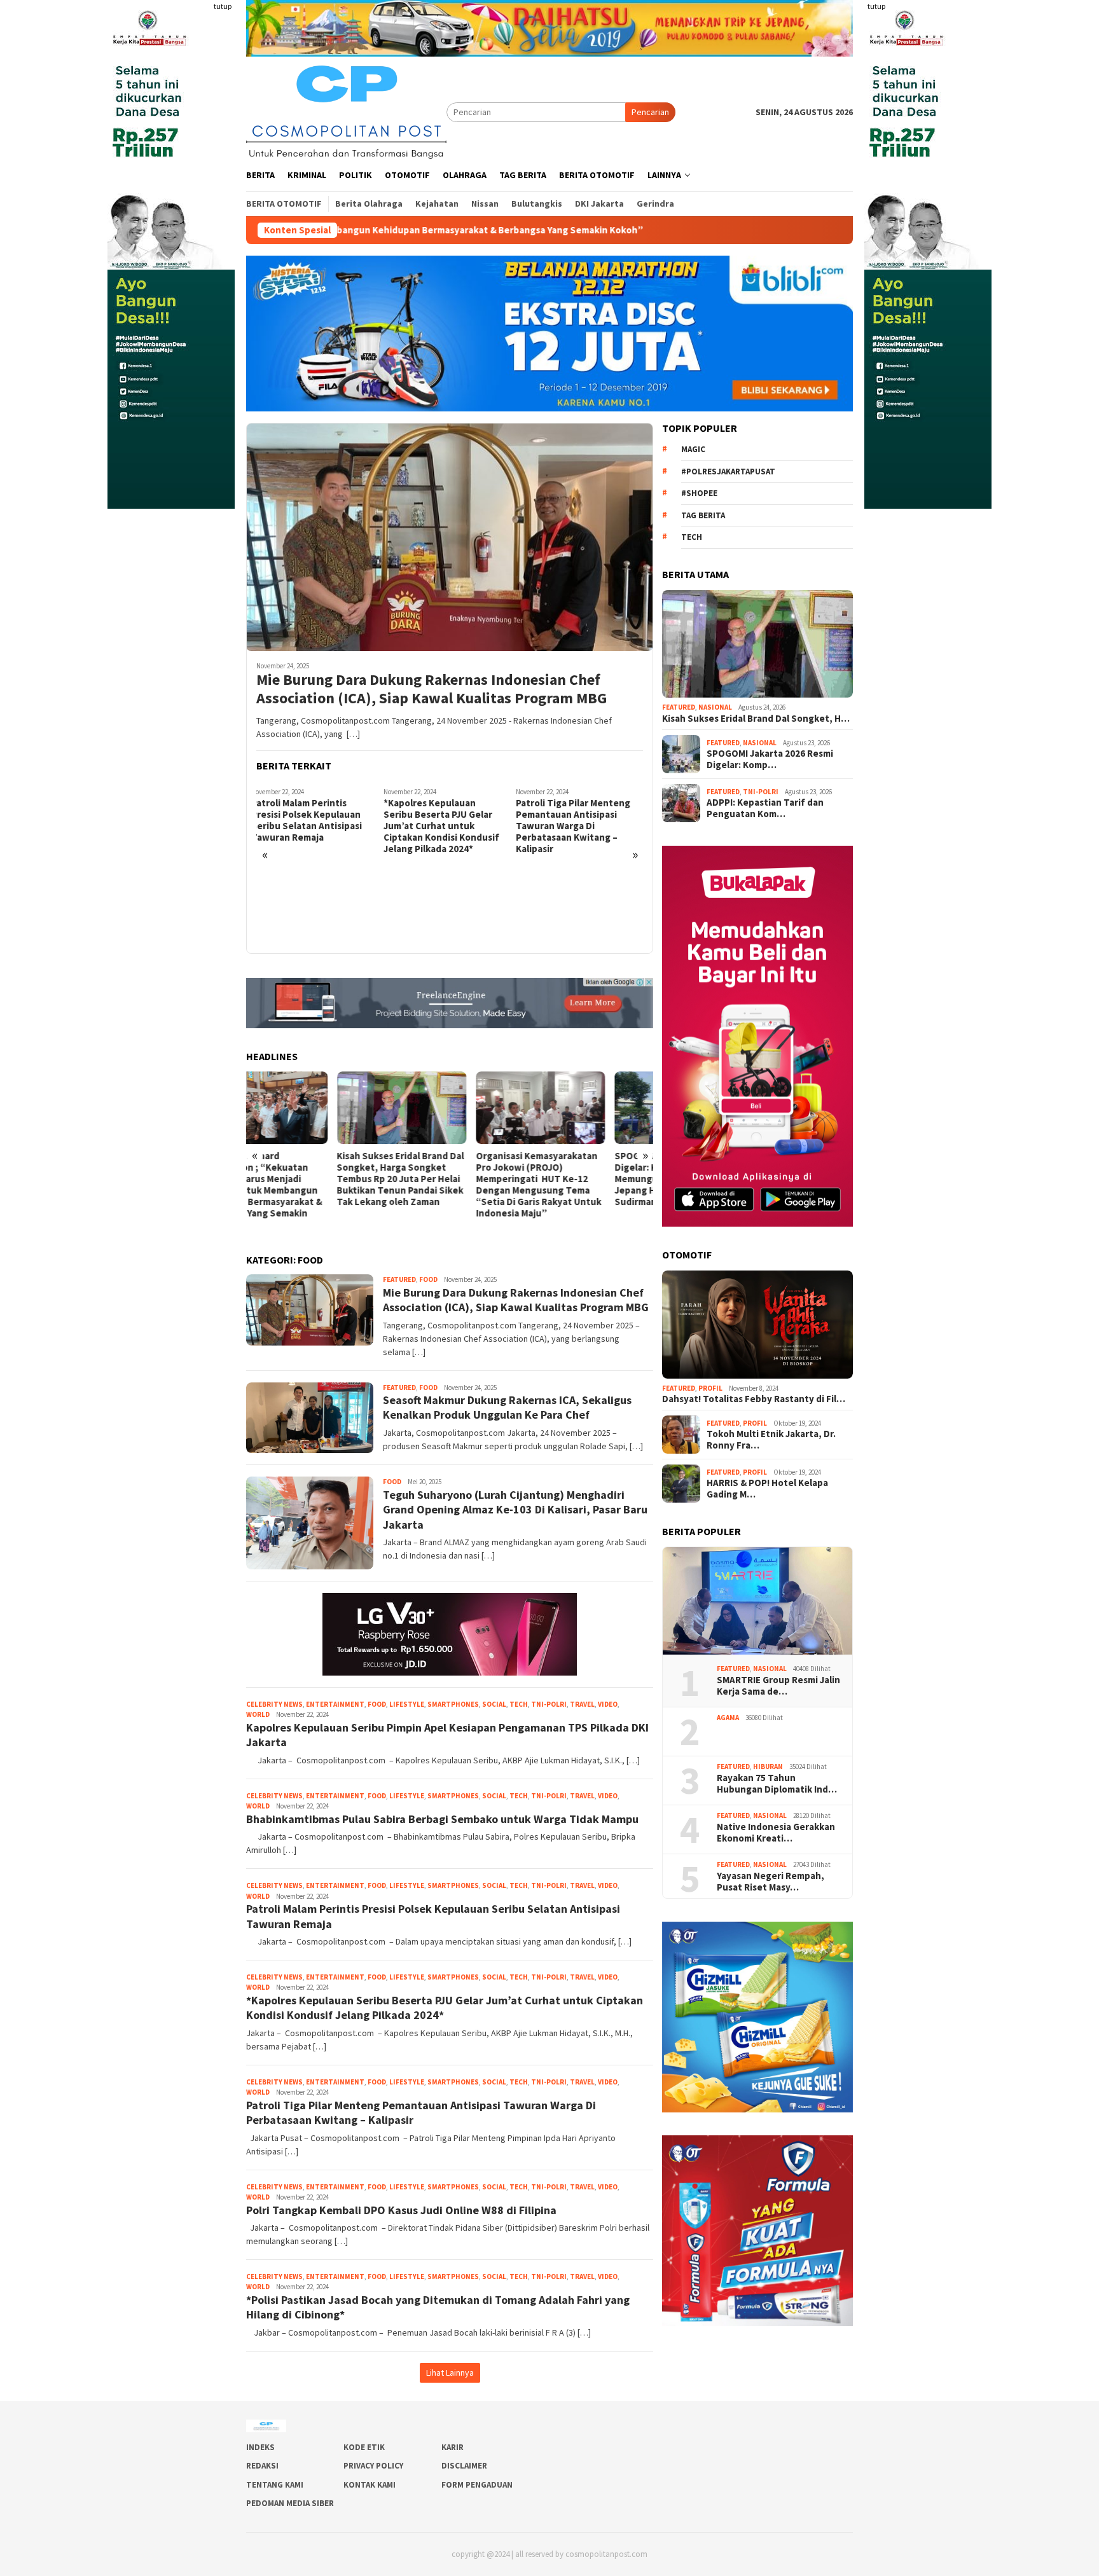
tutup (223, 6)
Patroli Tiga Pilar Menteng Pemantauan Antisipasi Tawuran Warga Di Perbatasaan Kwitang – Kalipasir (446, 826)
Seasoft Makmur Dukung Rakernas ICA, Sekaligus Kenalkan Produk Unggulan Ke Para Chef (580, 889)
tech (692, 537)
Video (608, 1704)
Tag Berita (703, 515)
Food (428, 1279)
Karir (453, 2447)
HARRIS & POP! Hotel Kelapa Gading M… (767, 1489)
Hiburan (768, 1767)
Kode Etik (364, 2447)
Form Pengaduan (477, 2485)
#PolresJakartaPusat (728, 472)
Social (494, 1704)
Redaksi (262, 2466)
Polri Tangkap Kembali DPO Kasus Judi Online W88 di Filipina (401, 2210)
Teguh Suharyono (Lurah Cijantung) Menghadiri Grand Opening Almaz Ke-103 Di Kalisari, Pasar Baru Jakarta (515, 1510)
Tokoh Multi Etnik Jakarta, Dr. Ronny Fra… (771, 1440)
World (258, 1714)
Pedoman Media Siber (290, 2503)
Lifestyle (407, 1704)
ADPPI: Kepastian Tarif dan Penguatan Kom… (765, 808)
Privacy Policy (373, 2466)
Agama (728, 1718)
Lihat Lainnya (450, 2373)
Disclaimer (464, 2466)
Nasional (715, 707)
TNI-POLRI (549, 1704)
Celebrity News (274, 1704)
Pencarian (650, 112)
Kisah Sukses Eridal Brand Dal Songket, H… (756, 719)
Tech (519, 1704)
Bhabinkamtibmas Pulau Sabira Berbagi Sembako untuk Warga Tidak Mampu (442, 1819)
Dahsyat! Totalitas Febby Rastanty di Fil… (754, 1399)
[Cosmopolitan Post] (346, 111)
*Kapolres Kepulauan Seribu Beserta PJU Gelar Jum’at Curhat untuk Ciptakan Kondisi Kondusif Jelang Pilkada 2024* (314, 826)
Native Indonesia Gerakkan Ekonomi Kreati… (776, 1833)
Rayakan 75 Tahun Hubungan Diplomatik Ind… (777, 1784)
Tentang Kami (275, 2485)
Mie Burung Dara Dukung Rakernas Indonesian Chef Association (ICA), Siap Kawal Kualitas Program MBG (432, 689)
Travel (582, 1704)
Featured (399, 1279)
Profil (710, 1388)
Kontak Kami (370, 2485)
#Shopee (699, 493)
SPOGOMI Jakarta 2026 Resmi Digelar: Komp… (770, 759)
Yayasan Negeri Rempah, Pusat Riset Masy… (771, 1882)
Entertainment (335, 1704)
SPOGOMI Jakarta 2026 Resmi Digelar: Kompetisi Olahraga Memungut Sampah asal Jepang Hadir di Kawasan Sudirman (587, 1179)
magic (693, 449)
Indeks (260, 2447)
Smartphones (453, 1704)
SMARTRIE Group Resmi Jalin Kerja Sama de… (778, 1686)
